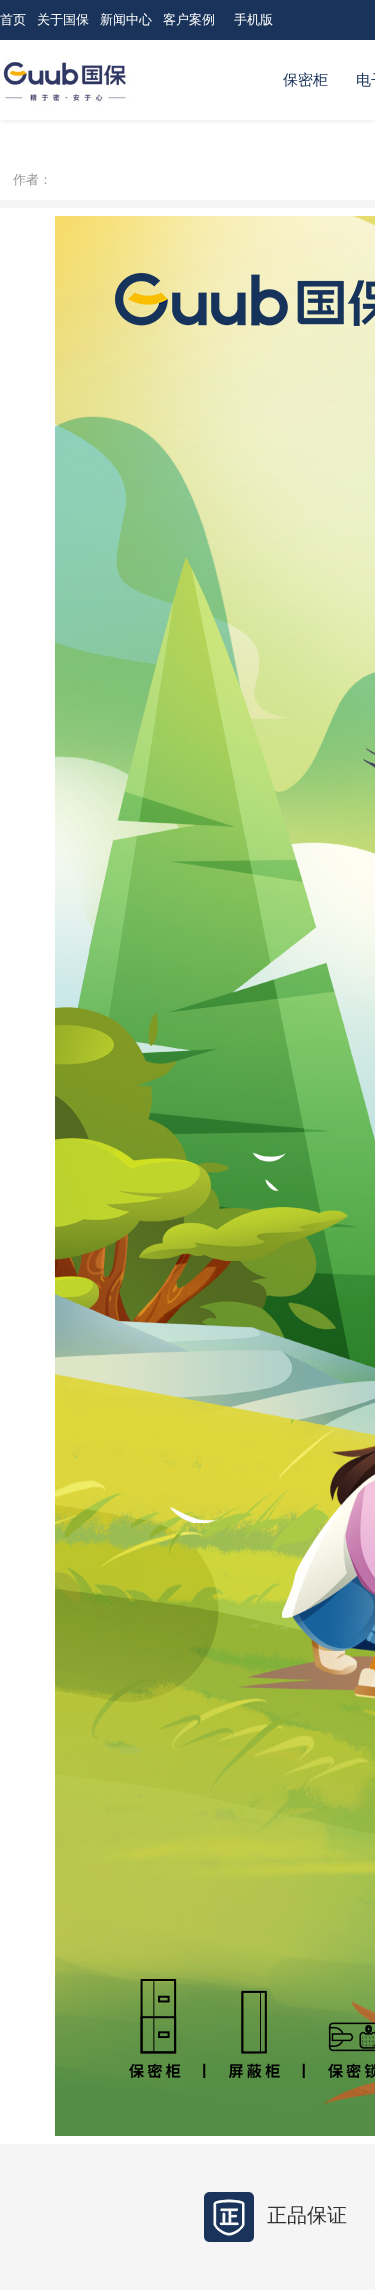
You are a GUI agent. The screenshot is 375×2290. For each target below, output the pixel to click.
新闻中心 (126, 19)
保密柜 (305, 80)
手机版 (253, 19)
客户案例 (189, 19)
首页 (13, 19)
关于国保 (63, 19)
